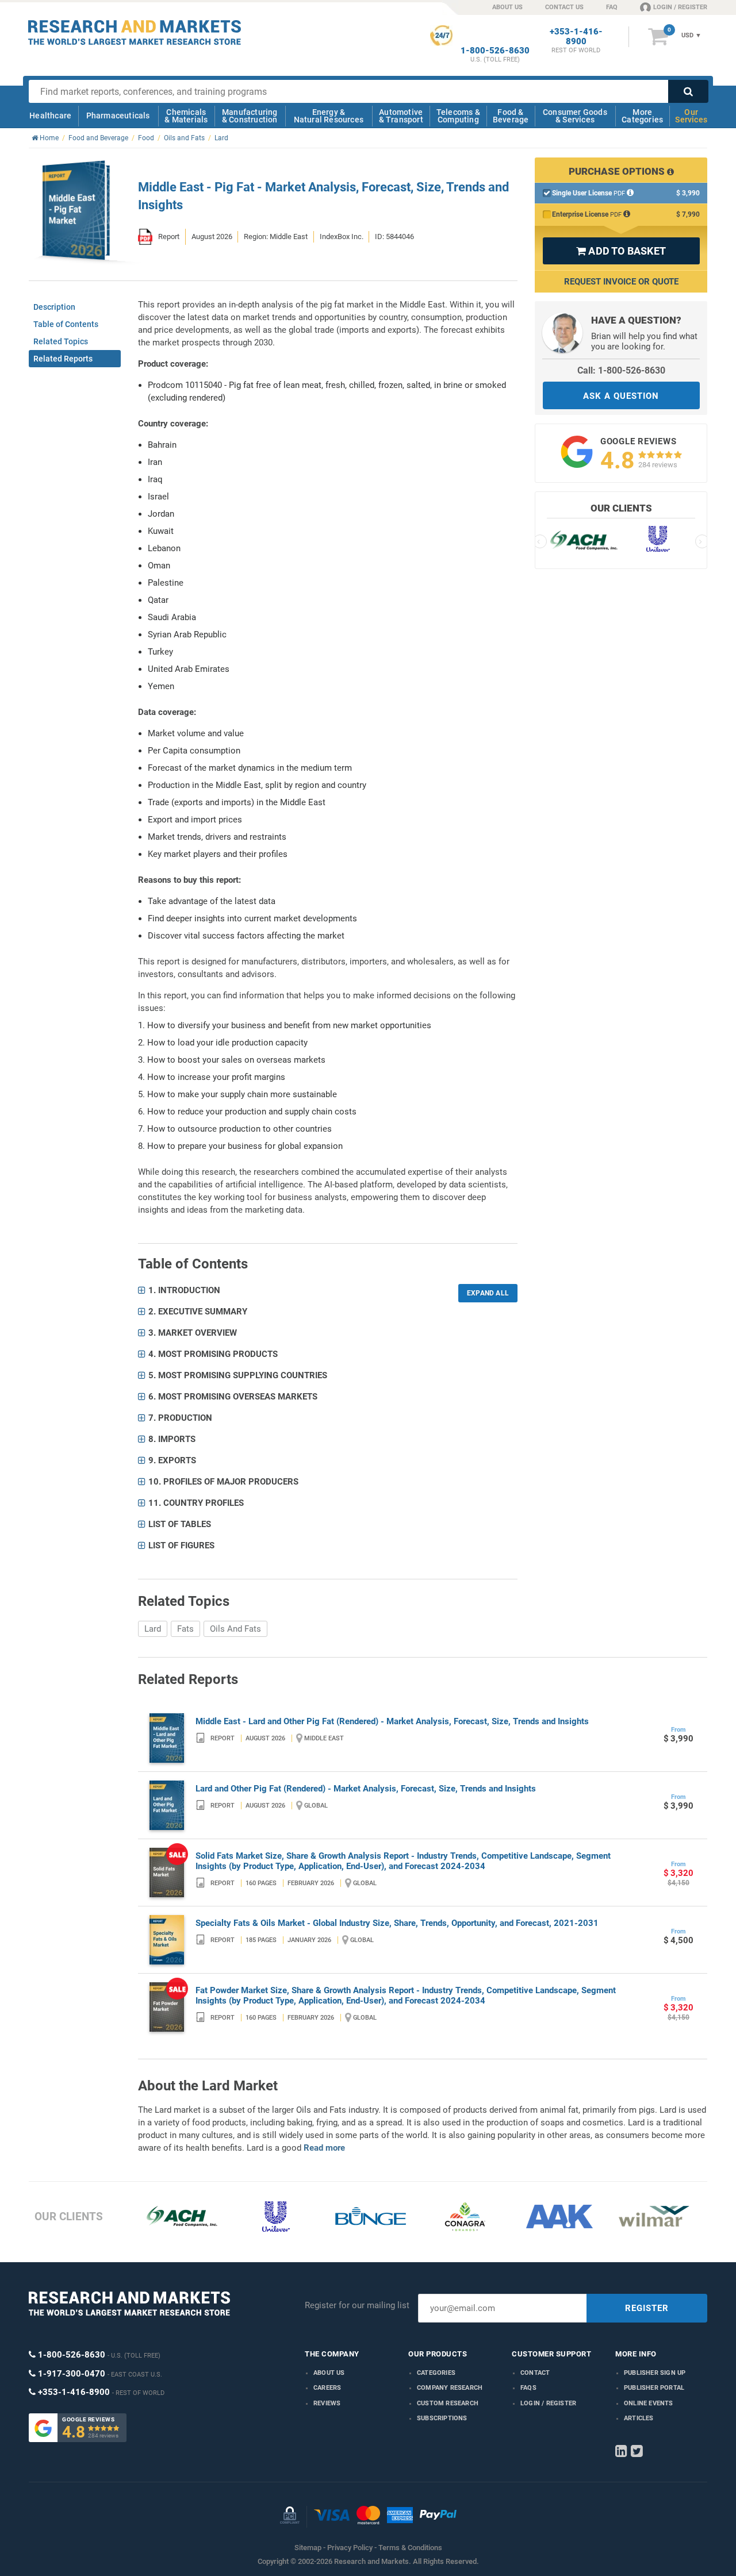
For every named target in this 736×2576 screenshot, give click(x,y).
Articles (639, 2418)
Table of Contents (66, 324)
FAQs (528, 2388)
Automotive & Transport (401, 116)
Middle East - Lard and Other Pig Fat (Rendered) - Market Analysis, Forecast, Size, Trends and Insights (392, 1721)
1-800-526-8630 (495, 51)
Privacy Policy (350, 2548)
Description (54, 307)
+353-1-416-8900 (576, 37)
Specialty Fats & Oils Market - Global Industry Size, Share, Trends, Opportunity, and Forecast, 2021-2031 (397, 1923)
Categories (436, 2373)
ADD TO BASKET (621, 251)
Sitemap (308, 2548)
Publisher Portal (654, 2388)
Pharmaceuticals (118, 116)
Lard (153, 1629)
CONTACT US (564, 7)
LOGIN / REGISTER (680, 7)
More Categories (642, 116)
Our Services (691, 116)
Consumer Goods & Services (575, 116)
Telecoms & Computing (458, 116)
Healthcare (50, 116)
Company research (450, 2388)
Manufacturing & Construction (250, 116)
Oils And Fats (235, 1629)
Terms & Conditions (410, 2548)
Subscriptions (442, 2418)
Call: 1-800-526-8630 (621, 370)
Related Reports (63, 359)
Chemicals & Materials (186, 116)
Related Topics (61, 341)
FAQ (612, 7)
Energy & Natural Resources (329, 116)
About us (329, 2373)
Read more (324, 2148)
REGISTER (647, 2308)
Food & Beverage (511, 116)
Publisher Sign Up (655, 2373)
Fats (185, 1629)
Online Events (649, 2403)
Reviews (327, 2403)
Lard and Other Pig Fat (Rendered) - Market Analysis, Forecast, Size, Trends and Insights (366, 1789)
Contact (535, 2373)
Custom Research (448, 2403)
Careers (327, 2388)
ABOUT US (507, 7)
